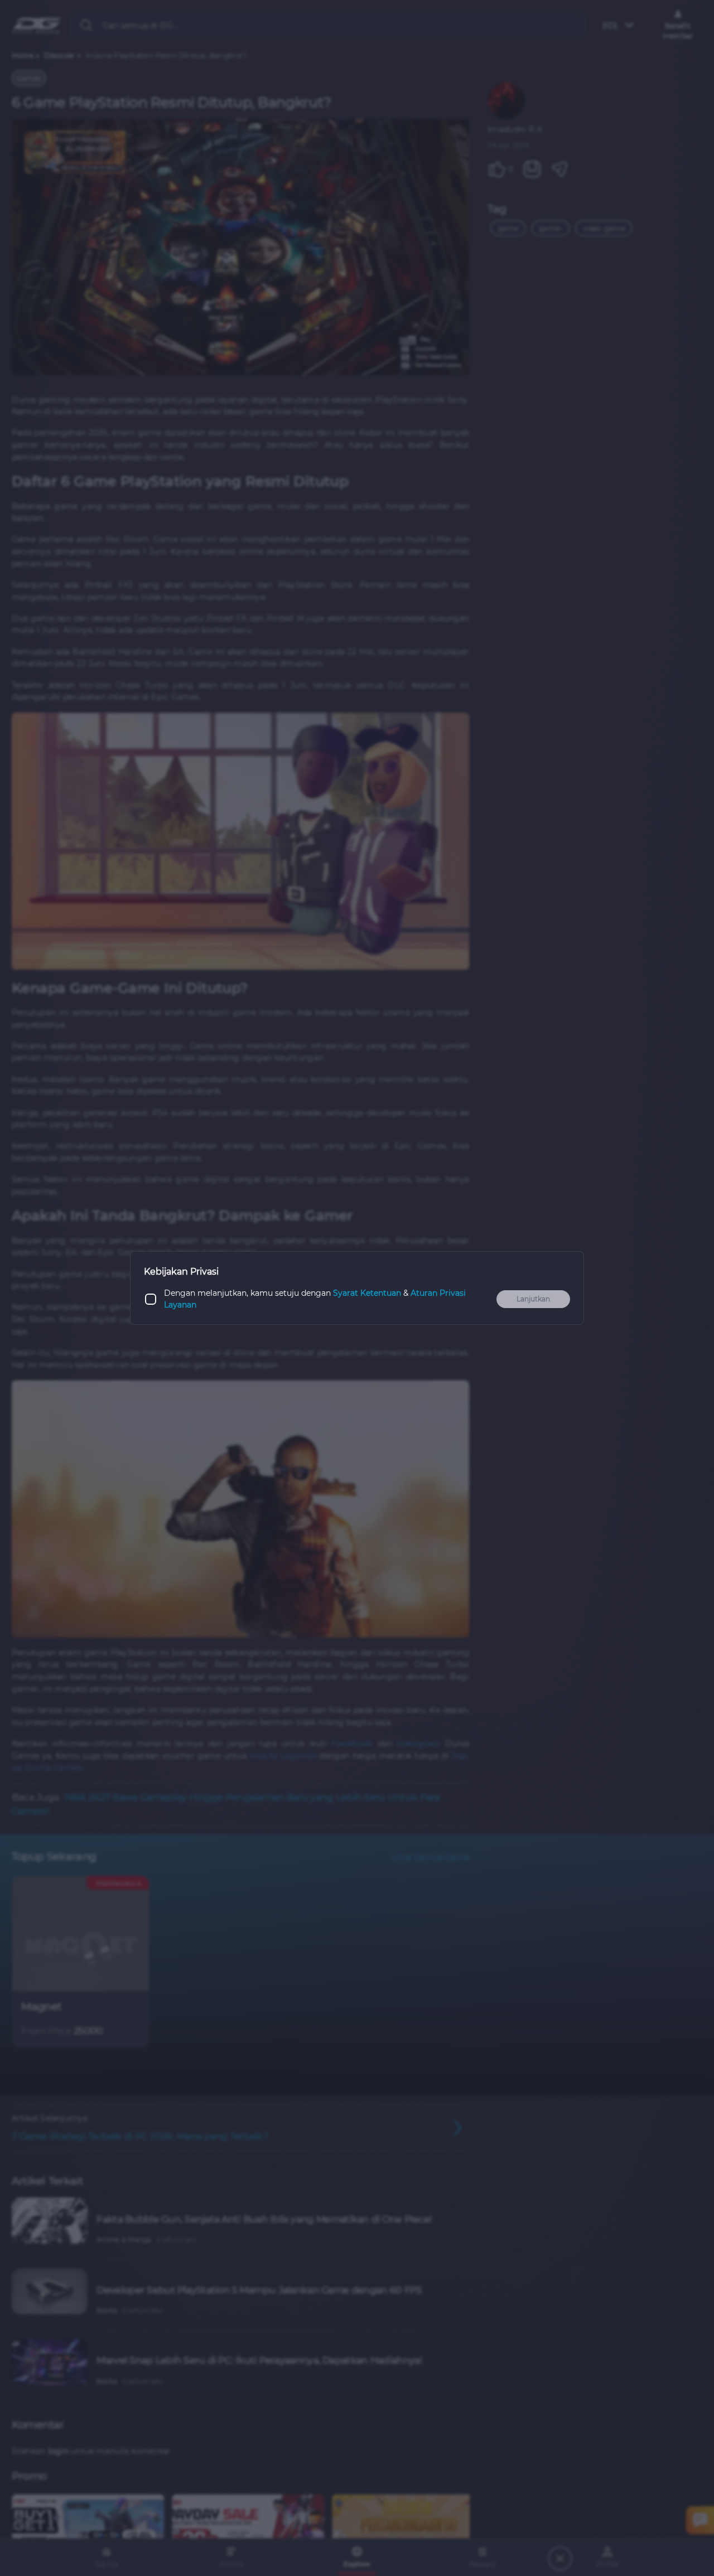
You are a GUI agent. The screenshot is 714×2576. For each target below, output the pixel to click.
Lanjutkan (533, 1299)
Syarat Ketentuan (367, 1293)
